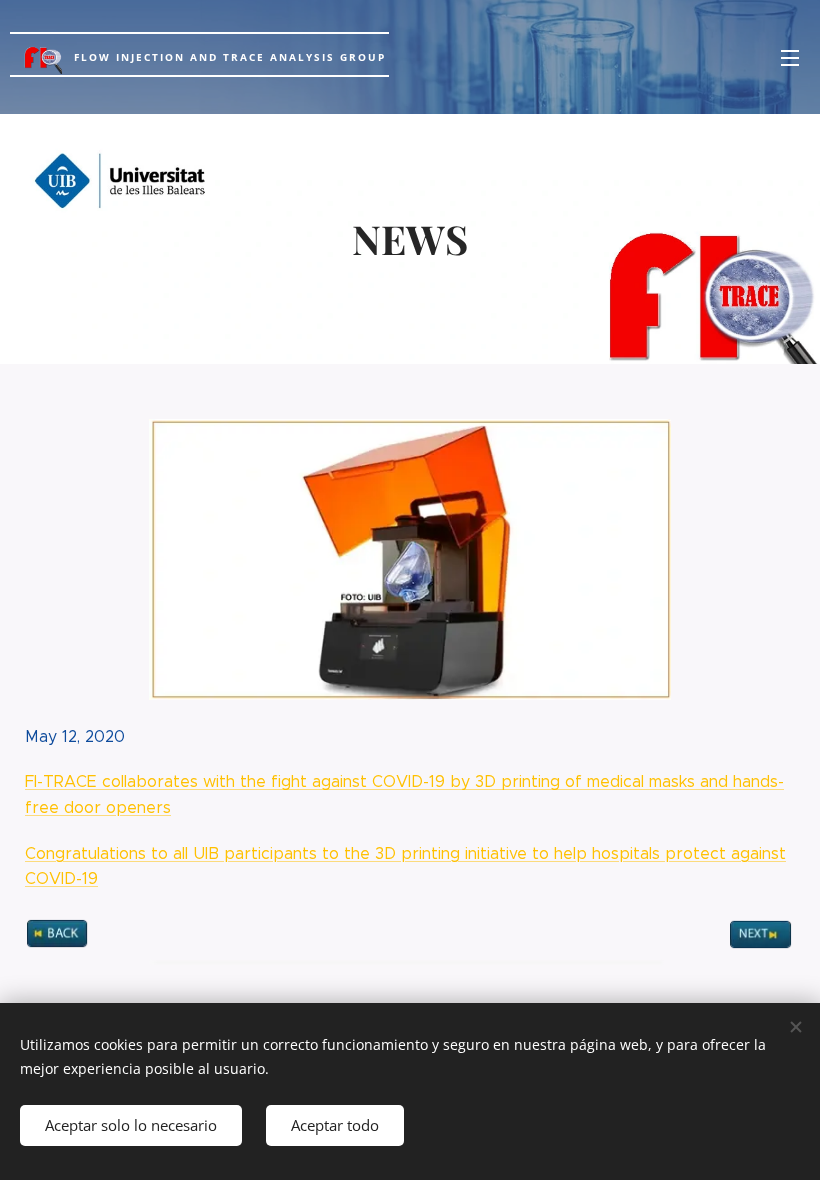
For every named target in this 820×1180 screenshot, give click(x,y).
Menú (790, 57)
